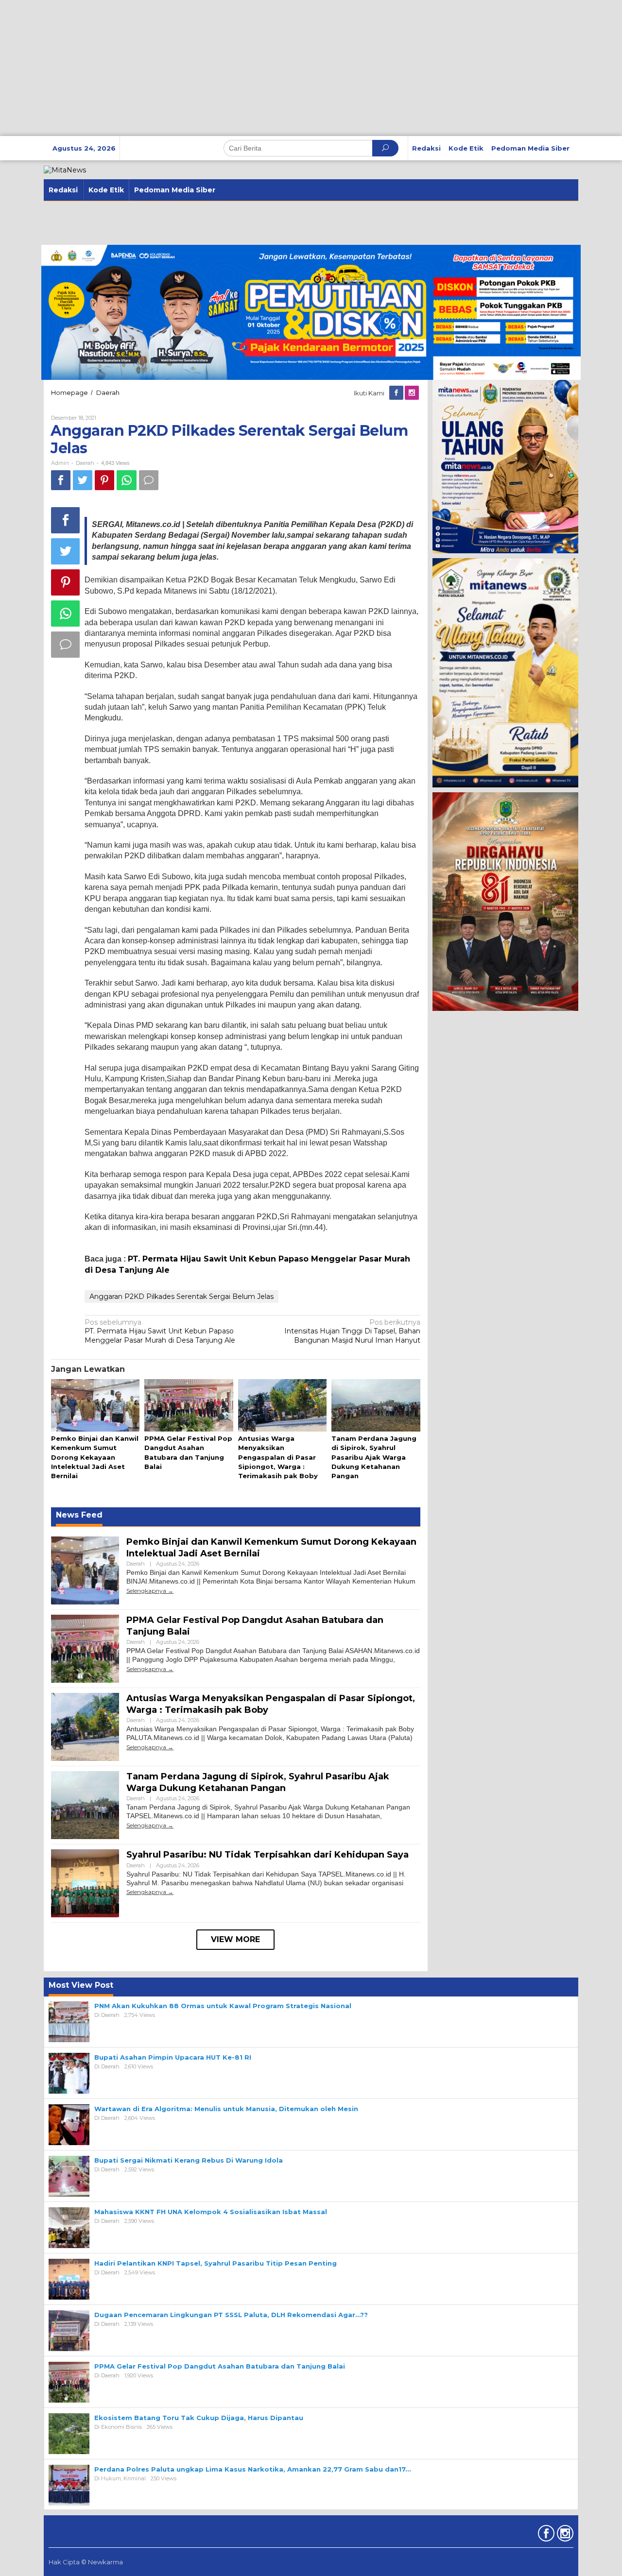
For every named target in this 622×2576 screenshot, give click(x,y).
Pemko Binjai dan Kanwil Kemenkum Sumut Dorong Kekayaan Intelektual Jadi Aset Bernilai (95, 1457)
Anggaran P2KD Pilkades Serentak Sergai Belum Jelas (181, 1297)
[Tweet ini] (83, 480)
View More (235, 1939)
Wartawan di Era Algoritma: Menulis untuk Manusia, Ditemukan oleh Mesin (226, 2109)
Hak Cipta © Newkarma (86, 2562)
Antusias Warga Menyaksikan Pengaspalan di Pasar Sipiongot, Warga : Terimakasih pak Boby (278, 1457)
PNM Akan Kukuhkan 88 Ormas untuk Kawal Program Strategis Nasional (223, 2006)
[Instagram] (413, 393)
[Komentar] (149, 480)
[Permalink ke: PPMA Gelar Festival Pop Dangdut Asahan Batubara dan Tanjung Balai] (189, 1406)
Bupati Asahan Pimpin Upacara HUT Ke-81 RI (173, 2057)
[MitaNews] (65, 170)
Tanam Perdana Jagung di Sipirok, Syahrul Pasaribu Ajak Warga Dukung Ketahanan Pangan (374, 1457)
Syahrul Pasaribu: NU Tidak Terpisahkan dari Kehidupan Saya (268, 1855)
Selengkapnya (146, 1591)
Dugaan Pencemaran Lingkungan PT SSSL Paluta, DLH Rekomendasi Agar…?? (231, 2315)
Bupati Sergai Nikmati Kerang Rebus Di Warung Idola (189, 2160)
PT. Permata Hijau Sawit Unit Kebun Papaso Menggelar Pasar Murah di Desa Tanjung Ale (160, 1331)
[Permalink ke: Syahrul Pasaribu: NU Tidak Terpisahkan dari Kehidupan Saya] (85, 1883)
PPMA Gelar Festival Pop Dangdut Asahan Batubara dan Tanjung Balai (220, 2366)
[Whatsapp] (127, 480)
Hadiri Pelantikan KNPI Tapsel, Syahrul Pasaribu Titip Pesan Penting (216, 2263)
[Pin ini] (104, 480)
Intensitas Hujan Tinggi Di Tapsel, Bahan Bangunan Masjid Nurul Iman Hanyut (352, 1331)
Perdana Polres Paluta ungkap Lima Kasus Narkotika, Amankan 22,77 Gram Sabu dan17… (252, 2469)
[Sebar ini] (61, 480)
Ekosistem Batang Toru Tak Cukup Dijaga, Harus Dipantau (199, 2418)
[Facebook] (397, 393)
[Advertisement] (292, 68)
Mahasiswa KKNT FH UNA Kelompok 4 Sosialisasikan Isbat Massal (211, 2212)
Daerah (85, 463)
